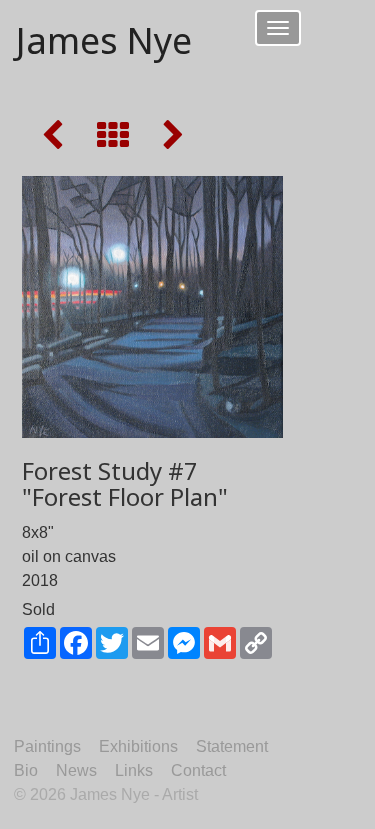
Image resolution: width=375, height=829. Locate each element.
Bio (26, 770)
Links (134, 770)
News (76, 770)
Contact (198, 770)
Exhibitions (138, 746)
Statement (232, 746)
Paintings (47, 746)
